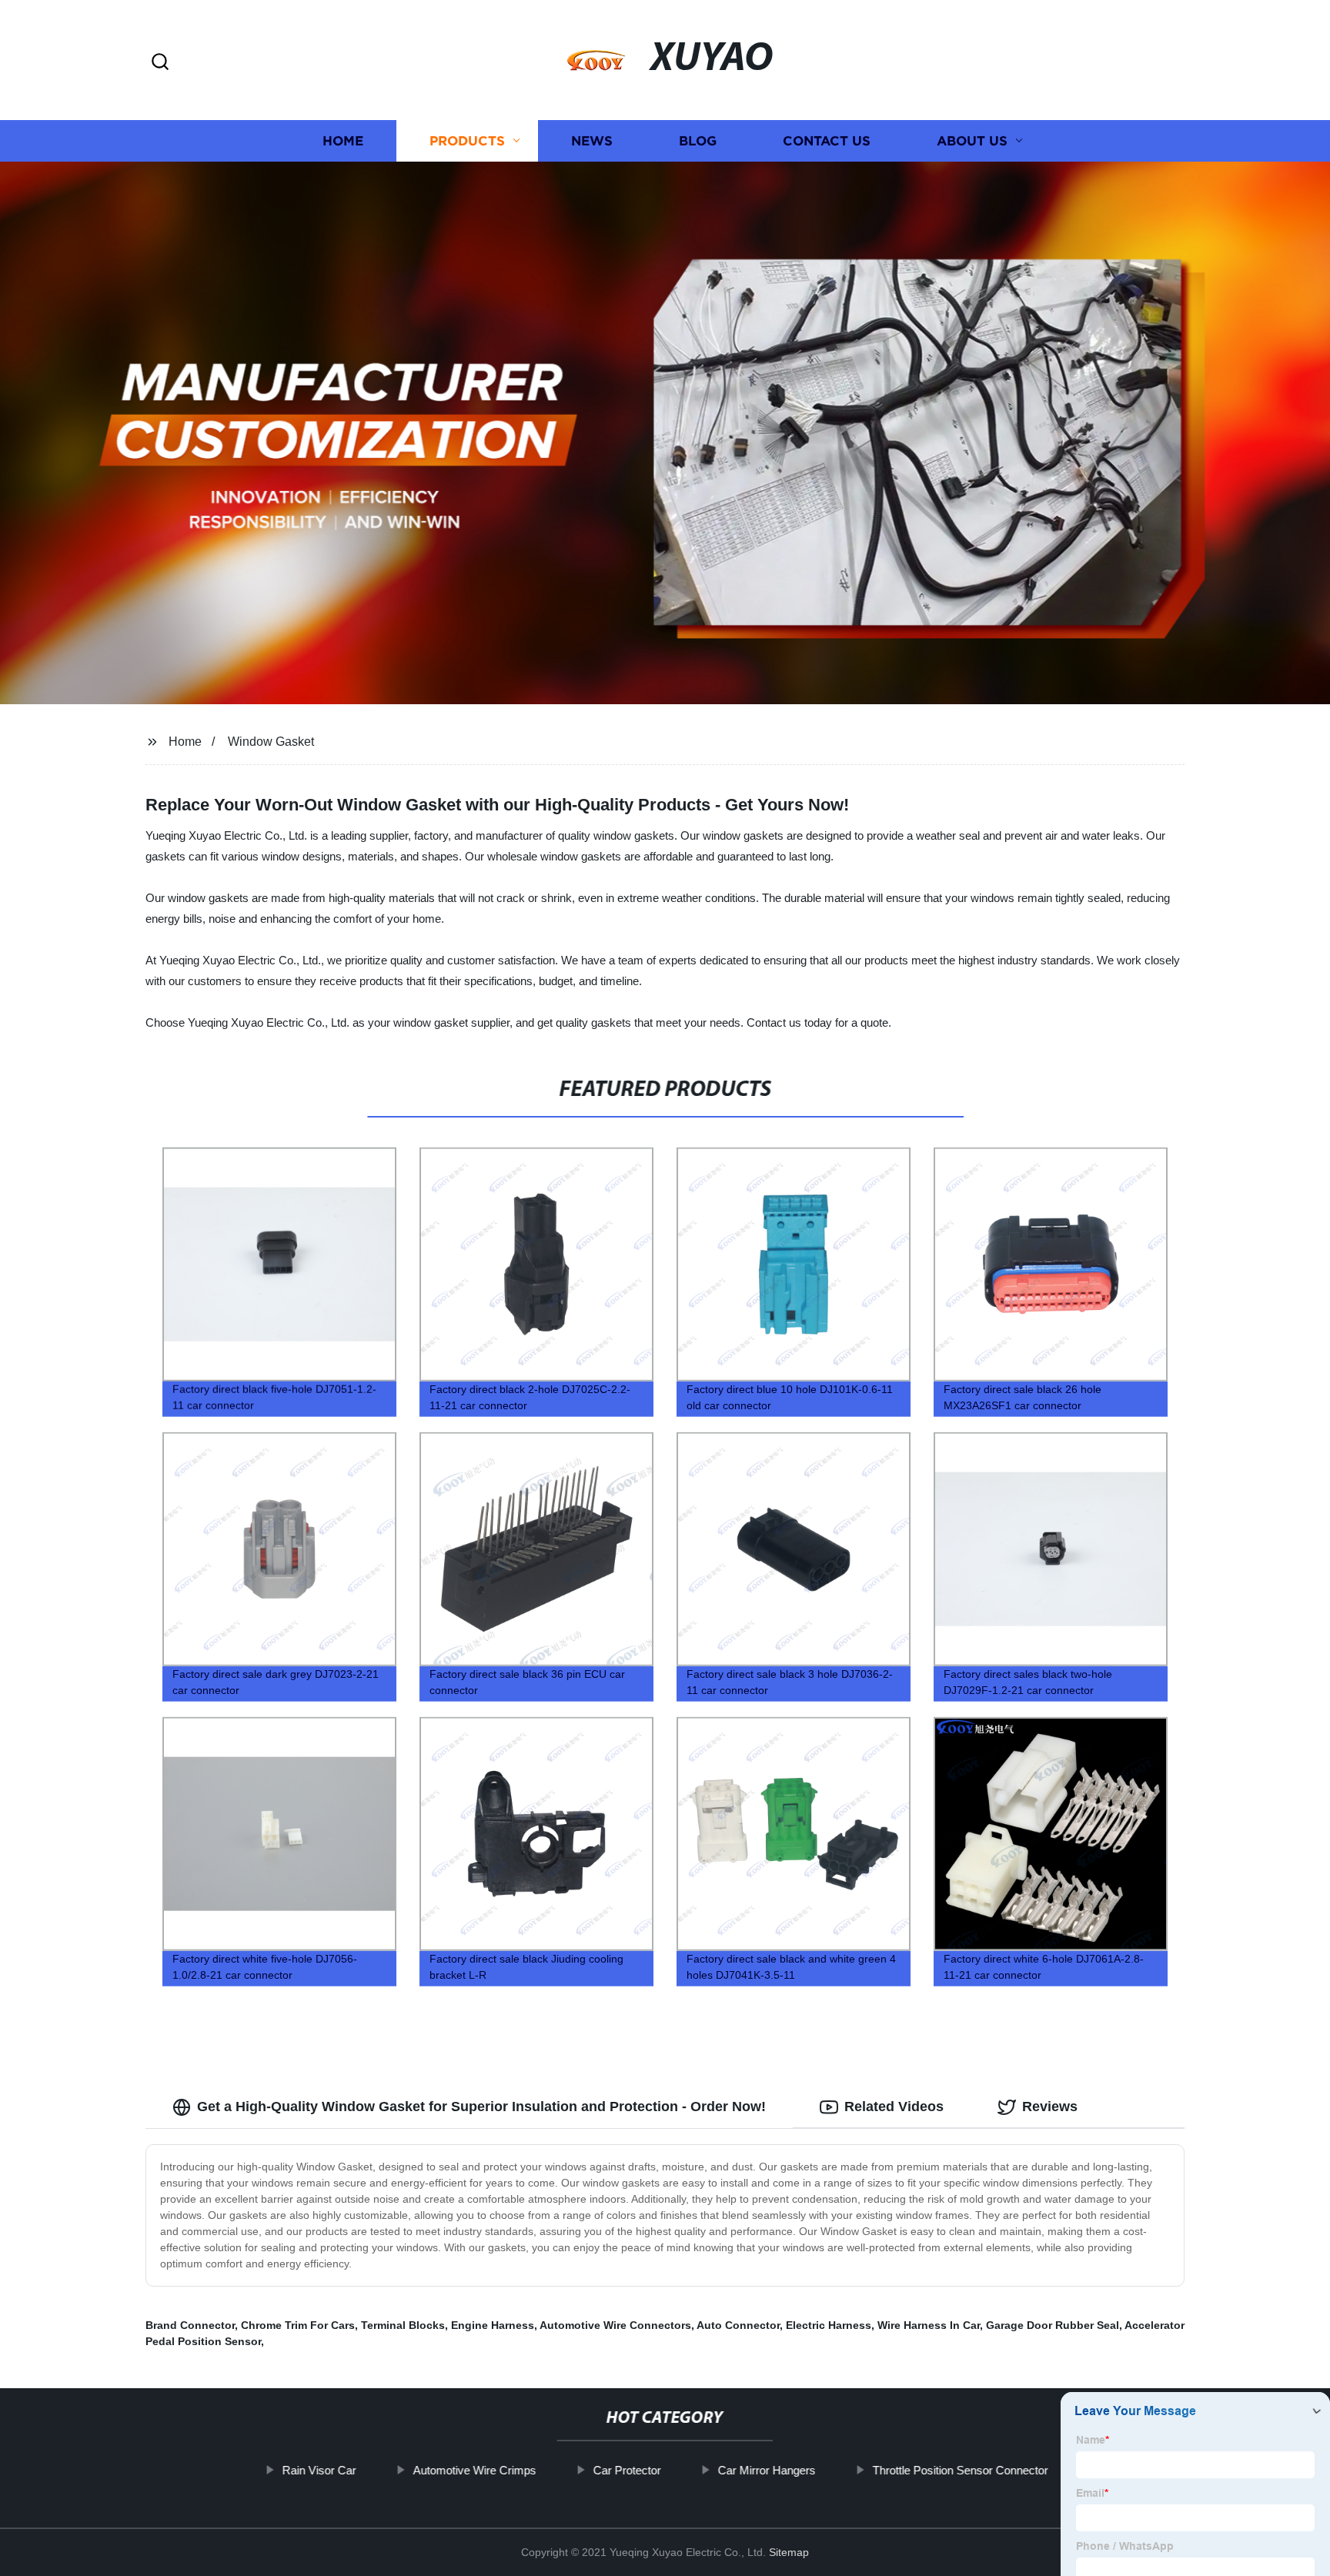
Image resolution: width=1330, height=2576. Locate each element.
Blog (698, 140)
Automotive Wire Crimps (474, 2470)
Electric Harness (829, 2325)
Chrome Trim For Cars (298, 2325)
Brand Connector (190, 2325)
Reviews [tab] (1050, 2107)
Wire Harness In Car (929, 2325)
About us (972, 140)
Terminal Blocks (403, 2325)
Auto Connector (738, 2325)
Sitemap (789, 2552)
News (592, 140)
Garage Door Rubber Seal (1053, 2325)
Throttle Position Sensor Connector (960, 2470)
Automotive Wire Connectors (615, 2325)
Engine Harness (493, 2325)
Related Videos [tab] (894, 2107)
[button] (160, 63)
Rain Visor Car (319, 2470)
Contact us (827, 140)
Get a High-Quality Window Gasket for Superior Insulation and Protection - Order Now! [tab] (481, 2107)
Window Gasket (271, 742)
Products (467, 140)
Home (343, 140)
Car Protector (627, 2470)
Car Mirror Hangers (766, 2470)
